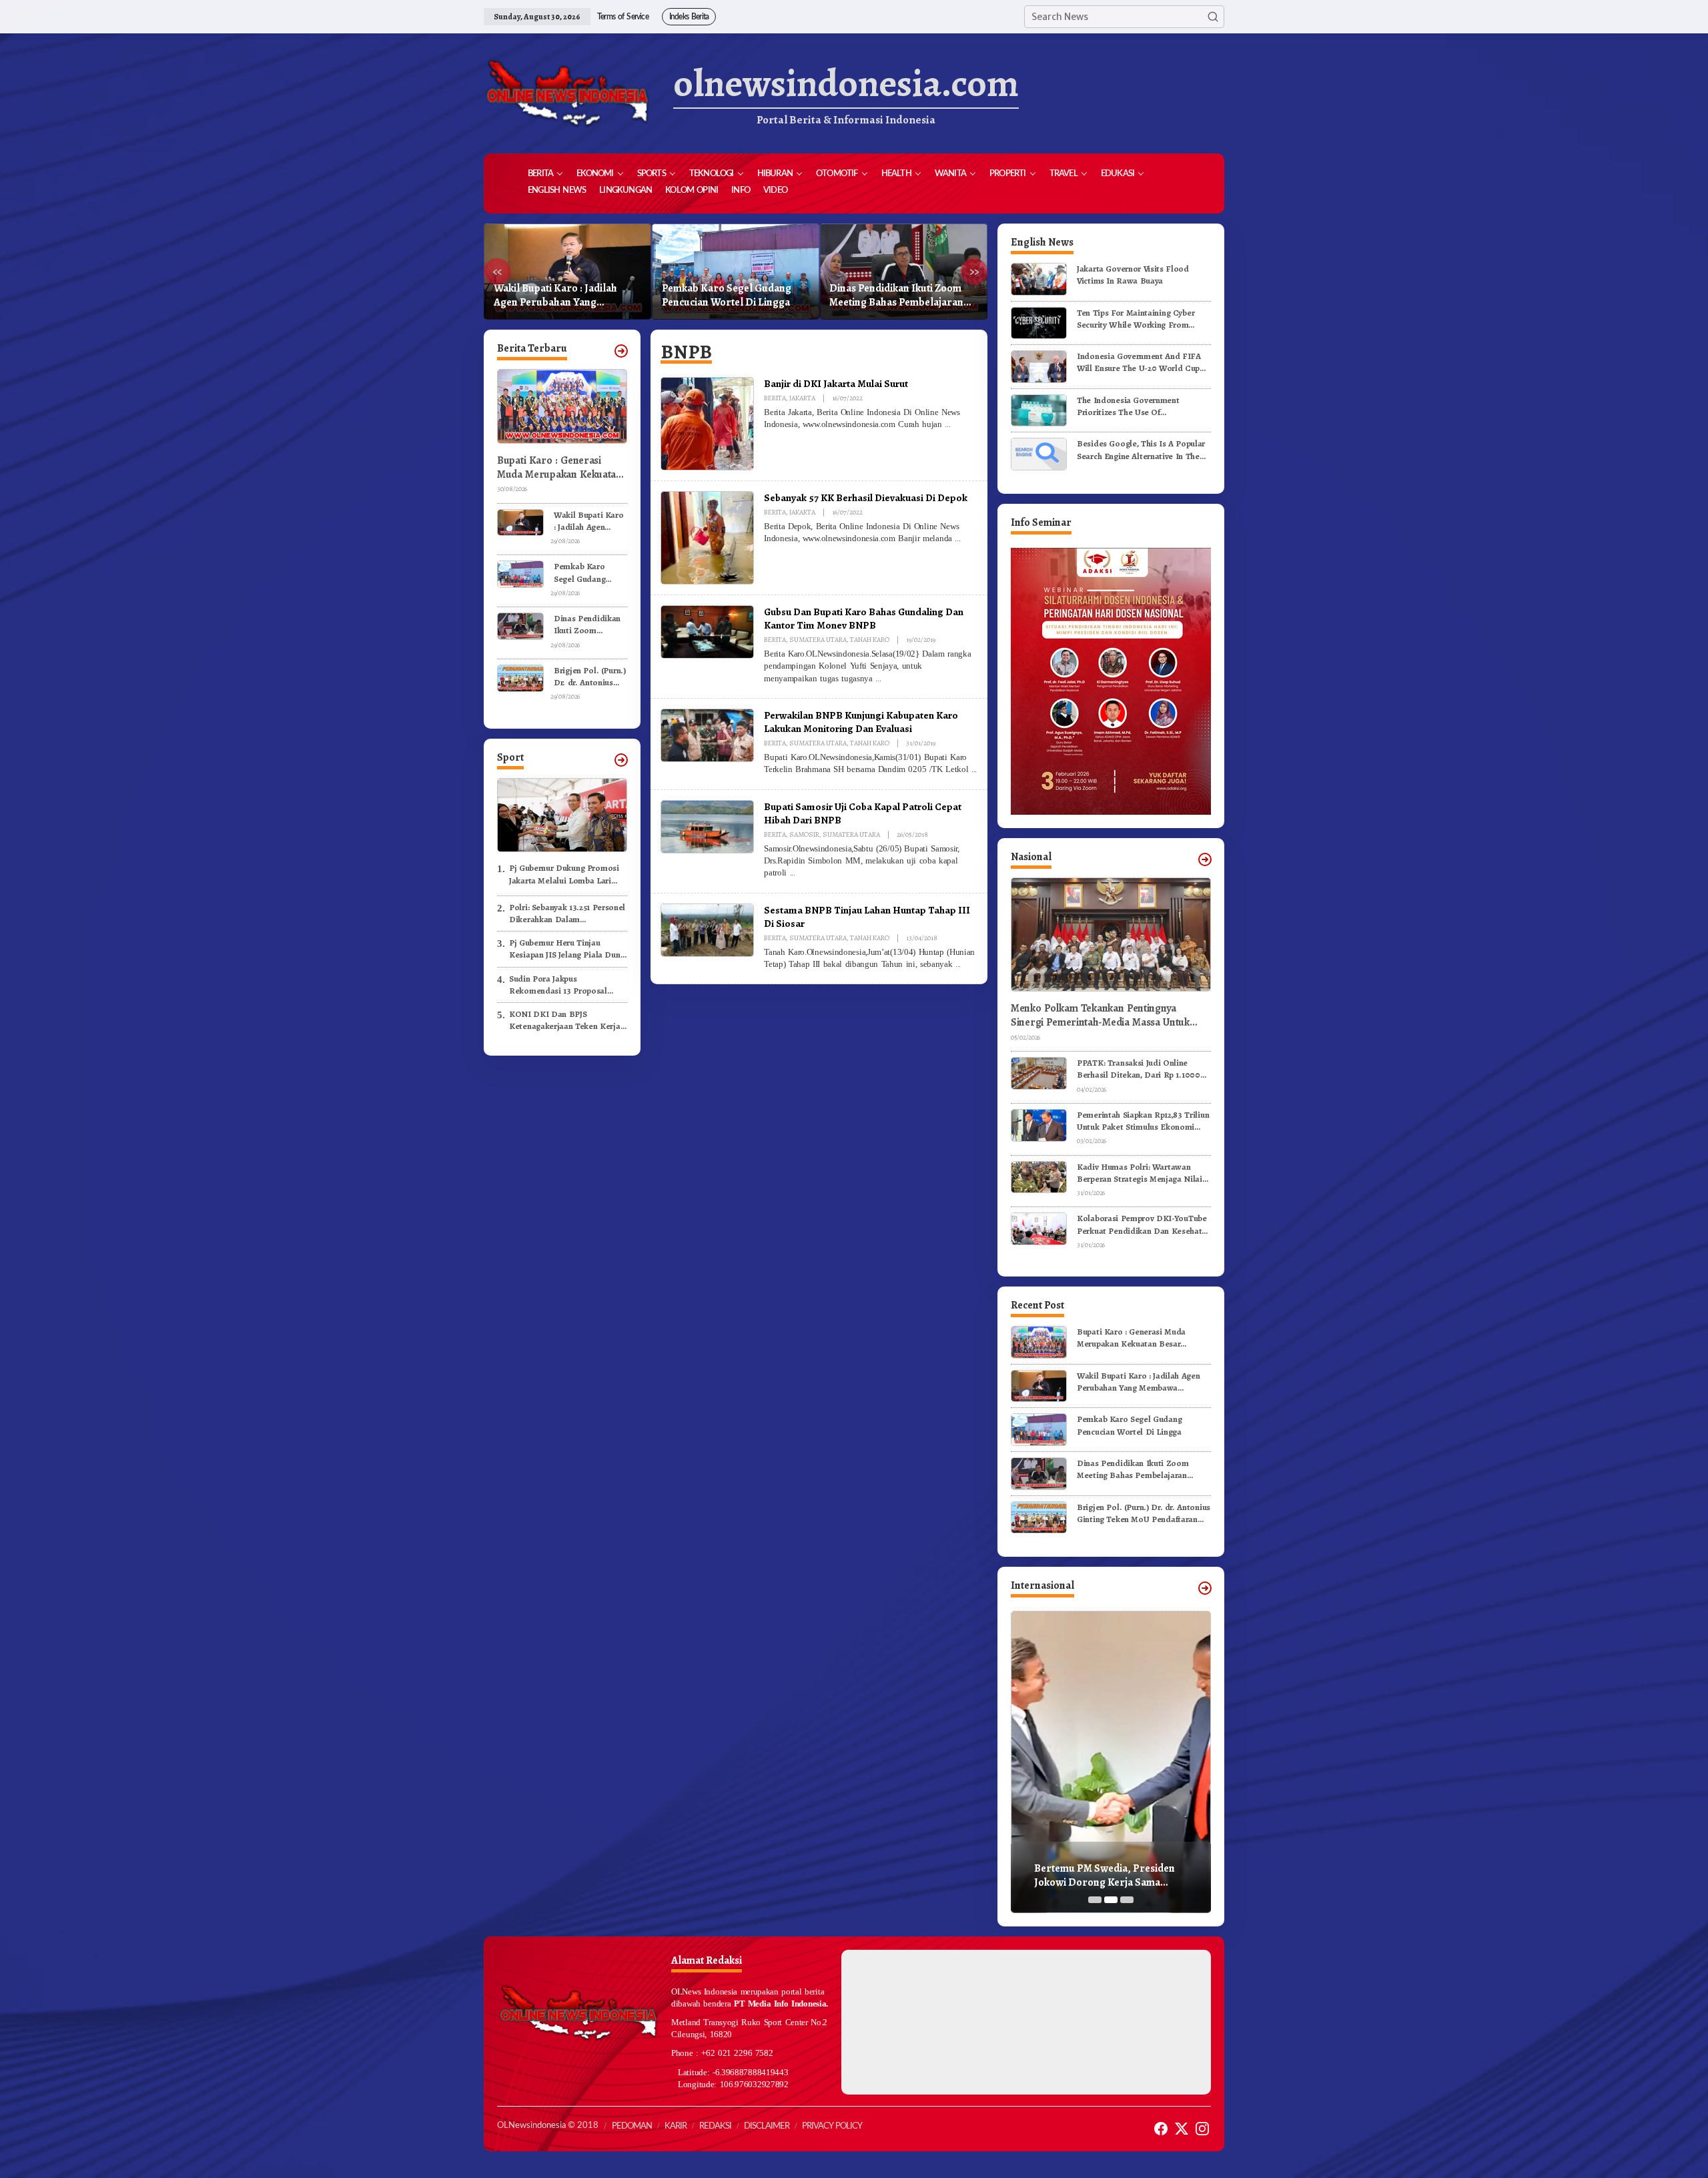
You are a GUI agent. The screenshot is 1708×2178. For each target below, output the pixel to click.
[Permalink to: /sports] (621, 760)
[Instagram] (1202, 2129)
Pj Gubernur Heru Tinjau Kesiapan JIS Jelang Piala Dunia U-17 (568, 949)
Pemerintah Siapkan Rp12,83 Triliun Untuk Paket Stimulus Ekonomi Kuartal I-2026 (1143, 1121)
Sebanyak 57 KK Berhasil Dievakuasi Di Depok (866, 497)
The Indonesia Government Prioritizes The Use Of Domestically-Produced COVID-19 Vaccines (1142, 406)
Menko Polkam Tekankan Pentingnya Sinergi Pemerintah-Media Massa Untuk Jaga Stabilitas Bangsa (1100, 1016)
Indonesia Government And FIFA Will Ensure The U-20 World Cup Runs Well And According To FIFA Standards (1141, 362)
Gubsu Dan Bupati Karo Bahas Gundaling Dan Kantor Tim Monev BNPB (864, 618)
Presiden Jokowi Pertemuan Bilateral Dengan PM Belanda (1103, 1876)
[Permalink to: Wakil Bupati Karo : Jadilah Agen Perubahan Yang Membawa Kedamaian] (520, 521)
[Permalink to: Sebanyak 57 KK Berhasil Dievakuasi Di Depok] (707, 537)
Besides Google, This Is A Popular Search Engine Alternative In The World (1141, 450)
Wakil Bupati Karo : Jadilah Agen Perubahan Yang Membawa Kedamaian (589, 521)
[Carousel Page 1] (1095, 1900)
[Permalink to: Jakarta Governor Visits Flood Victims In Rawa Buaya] (1039, 279)
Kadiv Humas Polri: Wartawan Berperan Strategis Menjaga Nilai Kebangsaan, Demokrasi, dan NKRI (1143, 1173)
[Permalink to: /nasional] (1205, 859)
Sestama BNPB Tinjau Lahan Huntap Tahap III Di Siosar (867, 917)
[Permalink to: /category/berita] (621, 351)
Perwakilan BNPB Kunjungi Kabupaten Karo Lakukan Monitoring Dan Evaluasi (861, 722)
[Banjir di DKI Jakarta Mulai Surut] (947, 424)
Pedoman (632, 2126)
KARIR (676, 2126)
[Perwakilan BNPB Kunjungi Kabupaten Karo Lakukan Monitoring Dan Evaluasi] (974, 769)
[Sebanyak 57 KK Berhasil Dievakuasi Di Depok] (957, 538)
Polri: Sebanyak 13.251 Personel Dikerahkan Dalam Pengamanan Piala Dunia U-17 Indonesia (567, 914)
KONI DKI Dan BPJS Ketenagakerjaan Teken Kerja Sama (565, 1020)
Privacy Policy (832, 2126)
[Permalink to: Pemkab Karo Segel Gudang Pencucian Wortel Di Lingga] (520, 574)
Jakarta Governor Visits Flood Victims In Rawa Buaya (1133, 275)
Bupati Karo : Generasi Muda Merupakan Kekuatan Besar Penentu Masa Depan (559, 468)
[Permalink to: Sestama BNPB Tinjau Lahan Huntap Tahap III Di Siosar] (707, 930)
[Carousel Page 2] (1111, 1900)
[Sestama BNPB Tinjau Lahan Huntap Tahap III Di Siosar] (958, 964)
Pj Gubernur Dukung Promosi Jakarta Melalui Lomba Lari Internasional (564, 874)
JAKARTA (802, 398)
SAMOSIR (804, 834)
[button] (1213, 17)
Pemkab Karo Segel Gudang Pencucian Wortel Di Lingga (558, 296)
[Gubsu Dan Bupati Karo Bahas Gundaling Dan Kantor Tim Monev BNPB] (878, 679)
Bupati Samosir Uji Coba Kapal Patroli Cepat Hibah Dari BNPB (863, 813)
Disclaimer (767, 2126)
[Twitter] (1182, 2129)
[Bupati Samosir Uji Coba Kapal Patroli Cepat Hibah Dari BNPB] (793, 873)
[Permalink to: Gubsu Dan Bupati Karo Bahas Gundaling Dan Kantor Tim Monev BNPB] (707, 631)
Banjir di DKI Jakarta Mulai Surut (836, 383)
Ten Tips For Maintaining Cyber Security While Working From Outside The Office (1136, 319)
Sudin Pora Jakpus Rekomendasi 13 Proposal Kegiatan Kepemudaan (558, 985)
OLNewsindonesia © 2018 (548, 2126)
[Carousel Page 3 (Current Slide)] (1127, 1900)
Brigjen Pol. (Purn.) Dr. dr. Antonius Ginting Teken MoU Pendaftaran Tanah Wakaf (895, 296)
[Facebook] (1161, 2129)
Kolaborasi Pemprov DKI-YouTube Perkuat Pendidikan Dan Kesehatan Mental (1144, 1224)
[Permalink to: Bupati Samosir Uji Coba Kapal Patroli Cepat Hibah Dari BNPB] (707, 826)
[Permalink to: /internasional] (1205, 1588)
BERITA (775, 398)
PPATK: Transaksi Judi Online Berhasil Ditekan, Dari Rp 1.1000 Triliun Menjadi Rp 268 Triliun (1139, 1069)
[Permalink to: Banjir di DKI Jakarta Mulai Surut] (707, 423)
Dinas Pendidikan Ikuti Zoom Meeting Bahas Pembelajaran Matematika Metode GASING (729, 296)
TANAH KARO (870, 640)
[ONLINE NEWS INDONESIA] (567, 93)
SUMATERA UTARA (818, 640)
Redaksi (715, 2126)
